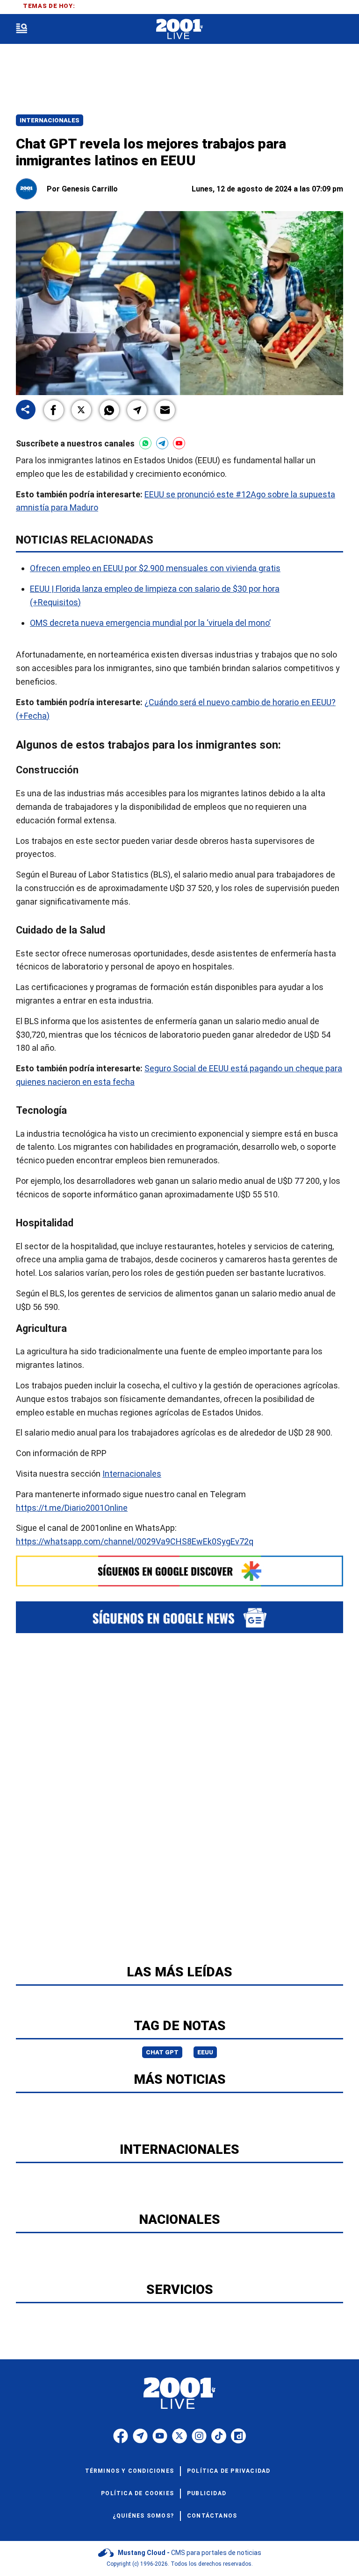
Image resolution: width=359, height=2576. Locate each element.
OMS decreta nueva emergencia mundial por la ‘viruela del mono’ (150, 622)
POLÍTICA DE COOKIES (137, 2493)
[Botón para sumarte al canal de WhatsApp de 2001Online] (145, 443)
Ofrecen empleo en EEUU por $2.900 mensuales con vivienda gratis (155, 568)
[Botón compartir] (26, 410)
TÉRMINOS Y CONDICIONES (129, 2471)
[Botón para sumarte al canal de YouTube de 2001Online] (179, 443)
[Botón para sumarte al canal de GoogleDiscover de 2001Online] (179, 1571)
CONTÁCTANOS (212, 2516)
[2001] (179, 29)
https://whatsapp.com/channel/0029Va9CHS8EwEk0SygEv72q (135, 1541)
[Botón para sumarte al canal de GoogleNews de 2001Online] (179, 1617)
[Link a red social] (121, 2436)
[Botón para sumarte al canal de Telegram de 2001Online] (162, 443)
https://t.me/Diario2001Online (72, 1507)
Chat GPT (162, 2052)
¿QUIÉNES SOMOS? (143, 2516)
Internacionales (50, 120)
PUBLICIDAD (207, 2493)
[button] (54, 410)
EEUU (205, 2052)
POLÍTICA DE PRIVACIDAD (229, 2471)
